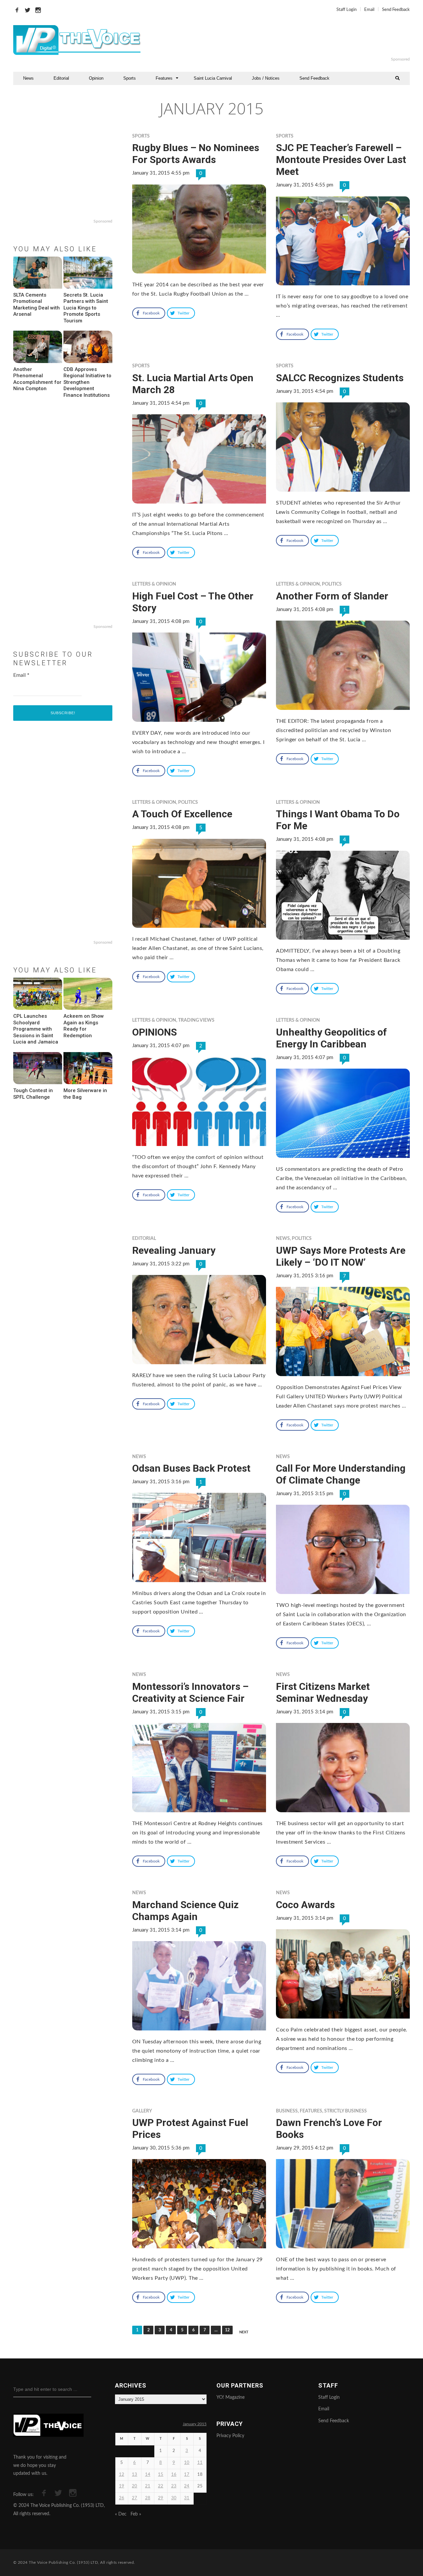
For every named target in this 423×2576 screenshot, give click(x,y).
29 (161, 2498)
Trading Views (196, 1020)
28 (148, 2498)
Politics (332, 584)
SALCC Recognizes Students (340, 378)
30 (174, 2498)
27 (135, 2498)
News (28, 78)
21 (148, 2486)
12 (227, 2330)
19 (122, 2486)
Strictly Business (346, 2111)
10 (187, 2463)
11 (200, 2463)
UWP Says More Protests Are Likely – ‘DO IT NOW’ (341, 1256)
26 (122, 2498)
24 (187, 2486)
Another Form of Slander (332, 596)
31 (187, 2498)
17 (187, 2475)
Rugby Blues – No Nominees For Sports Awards (196, 154)
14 (148, 2475)
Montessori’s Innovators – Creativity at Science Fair (190, 1692)
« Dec (121, 2514)
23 (174, 2486)
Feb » (136, 2514)
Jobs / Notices (266, 78)
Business (287, 2111)
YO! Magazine (231, 2397)
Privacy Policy (230, 2436)
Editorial (61, 78)
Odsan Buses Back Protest (191, 1468)
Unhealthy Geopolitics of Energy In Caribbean (331, 1038)
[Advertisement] (292, 40)
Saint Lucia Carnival (213, 78)
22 (161, 2486)
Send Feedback (396, 10)
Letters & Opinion (154, 584)
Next (244, 2332)
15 (161, 2475)
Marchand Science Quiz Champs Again (185, 1911)
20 (135, 2486)
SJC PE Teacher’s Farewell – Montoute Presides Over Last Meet (341, 160)
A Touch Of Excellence (182, 814)
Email (369, 10)
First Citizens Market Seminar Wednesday (323, 1692)
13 (135, 2475)
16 (174, 2475)
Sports (130, 78)
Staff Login (346, 10)
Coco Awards (305, 1905)
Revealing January (174, 1250)
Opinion (96, 78)
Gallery (142, 2111)
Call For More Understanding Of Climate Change (341, 1474)
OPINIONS (154, 1032)
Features (164, 78)
